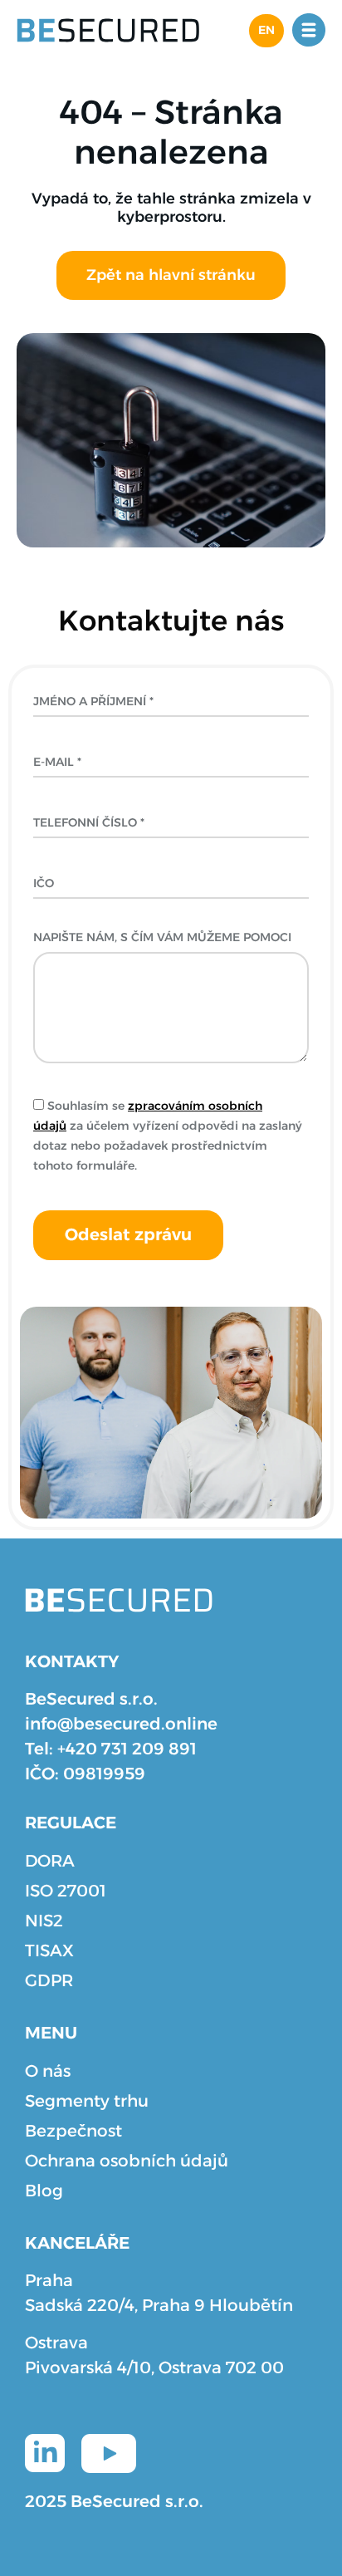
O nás (48, 2072)
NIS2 (44, 1921)
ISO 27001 (66, 1892)
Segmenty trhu (87, 2102)
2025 (46, 2502)
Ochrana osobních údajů (127, 2161)
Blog (44, 2191)
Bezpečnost (73, 2132)
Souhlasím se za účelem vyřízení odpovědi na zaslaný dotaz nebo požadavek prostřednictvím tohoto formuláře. (168, 1136)
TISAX (49, 1951)
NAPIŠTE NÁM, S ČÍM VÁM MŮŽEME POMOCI (162, 940)
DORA (50, 1862)
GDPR (49, 1981)
